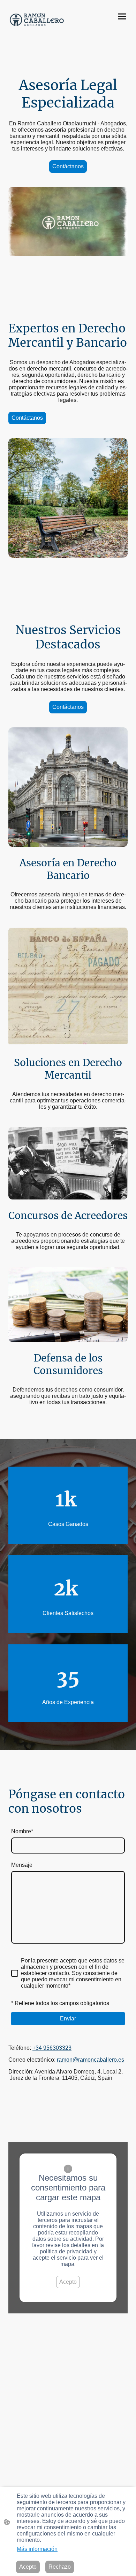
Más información (37, 2549)
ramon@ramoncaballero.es (90, 2060)
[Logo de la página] (37, 20)
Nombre (22, 1831)
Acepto (68, 2282)
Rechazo (60, 2567)
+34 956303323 (52, 2048)
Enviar (68, 2019)
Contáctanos (68, 166)
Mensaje (22, 1865)
